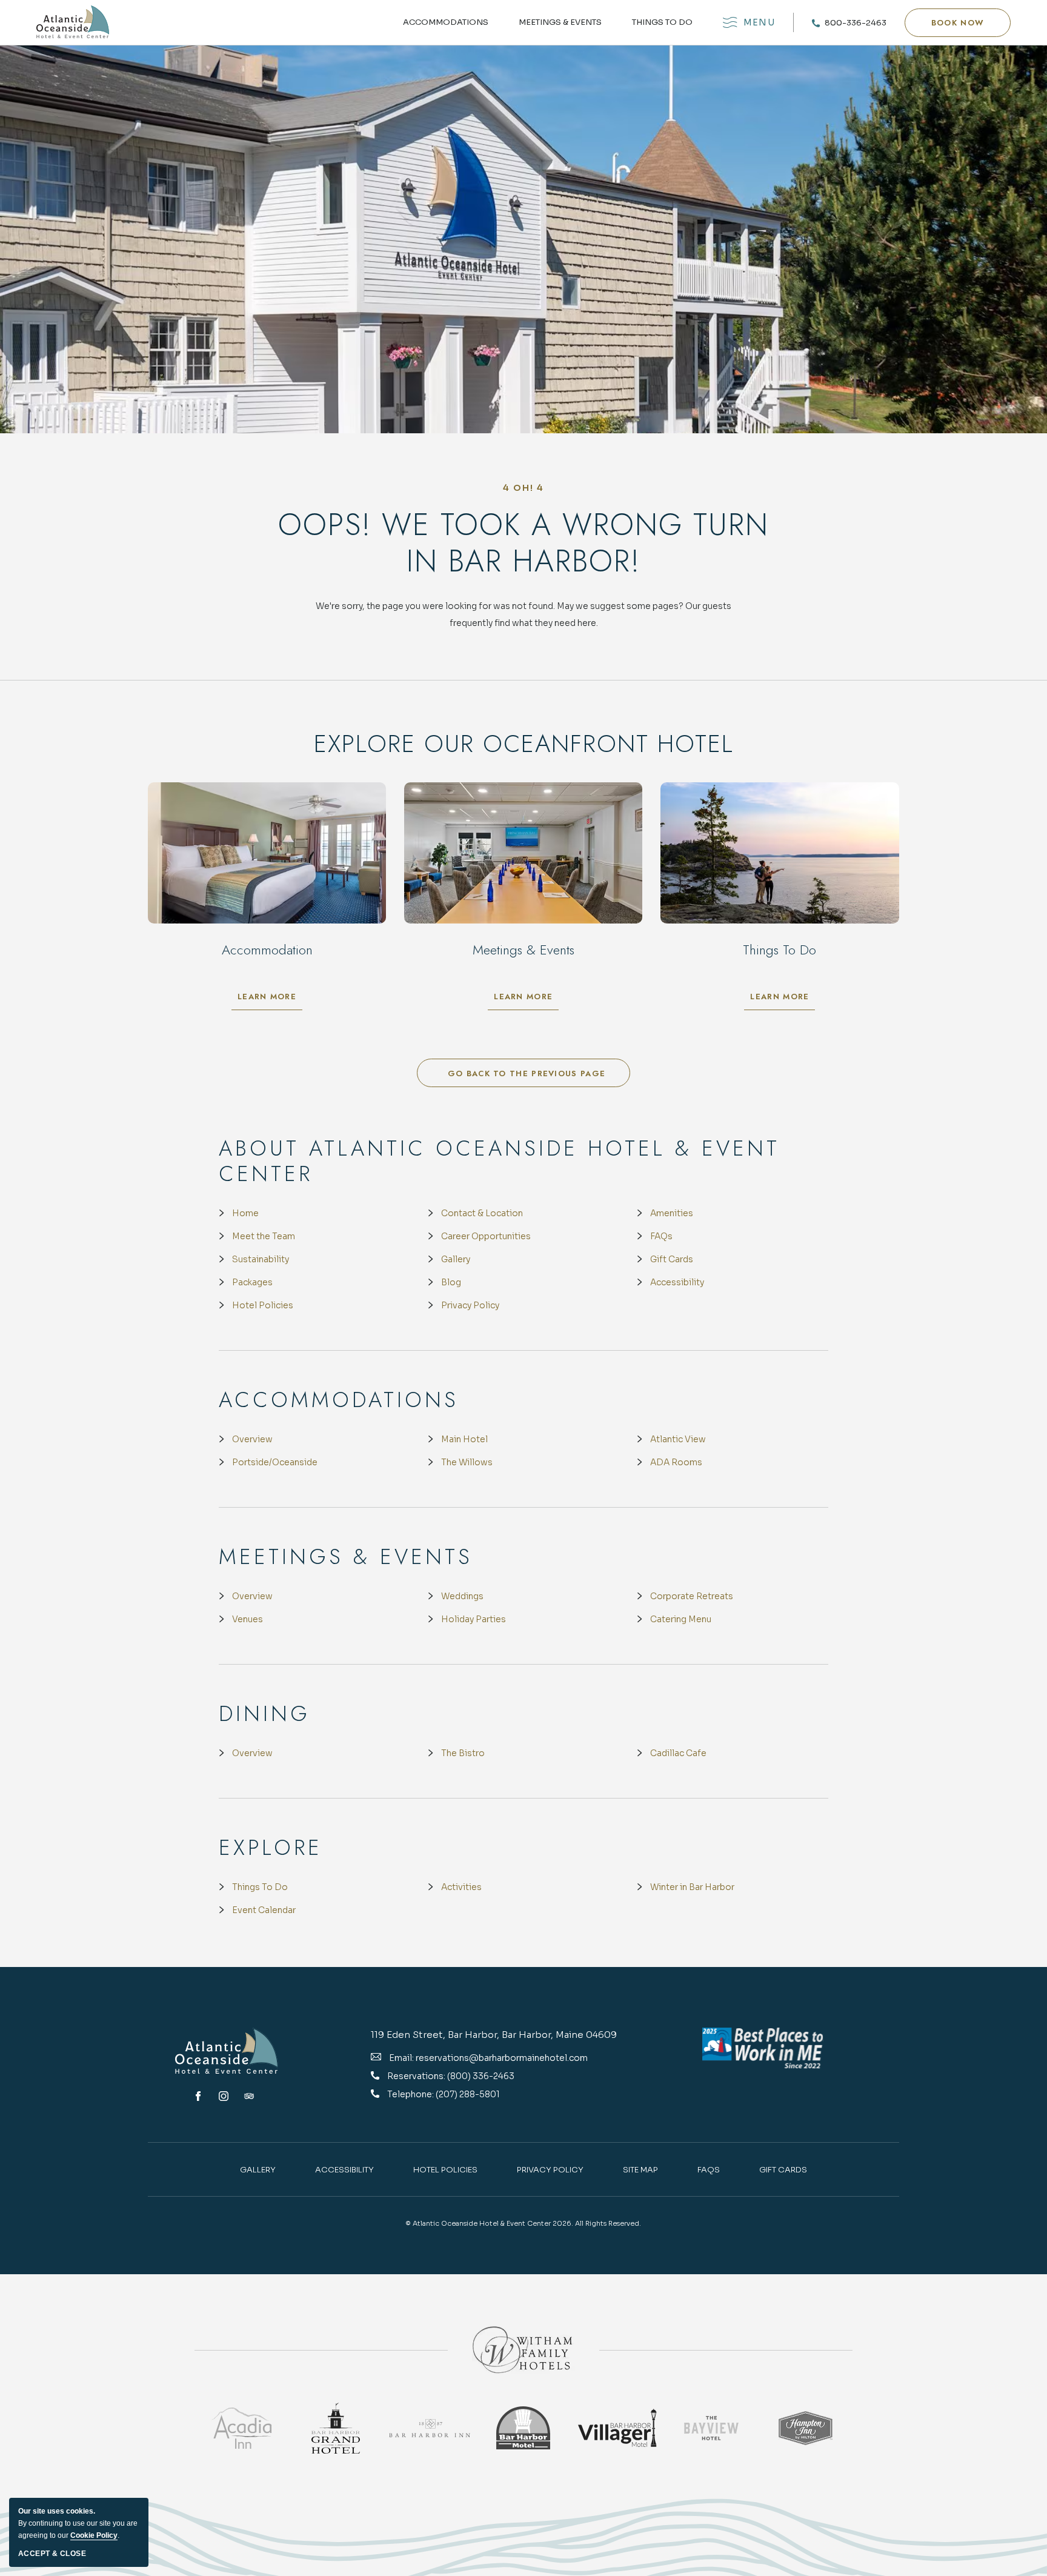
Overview (252, 1439)
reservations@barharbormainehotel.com (502, 2058)
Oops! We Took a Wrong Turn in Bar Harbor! (523, 543)
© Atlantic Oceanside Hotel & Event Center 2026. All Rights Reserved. (523, 2223)
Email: (401, 2058)
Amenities (672, 1213)
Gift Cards (672, 1259)
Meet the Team (264, 1236)
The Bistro (463, 1753)
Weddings (462, 1596)
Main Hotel (464, 1439)
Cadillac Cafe (678, 1753)
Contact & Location (482, 1213)
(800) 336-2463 (481, 2076)
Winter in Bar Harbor (692, 1887)
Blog (451, 1282)
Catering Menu (681, 1619)
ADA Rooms (676, 1462)
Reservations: (417, 2076)
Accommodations (446, 22)
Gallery (456, 1259)
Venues (248, 1619)
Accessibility (677, 1282)
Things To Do (260, 1887)
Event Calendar (264, 1910)
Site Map (640, 2170)
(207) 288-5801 (468, 2094)
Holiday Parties (474, 1619)
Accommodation (267, 950)
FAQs (661, 1236)
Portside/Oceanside (275, 1462)
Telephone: (411, 2094)
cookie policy (94, 2535)
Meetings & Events (560, 22)
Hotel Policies (263, 1305)
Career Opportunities (486, 1236)
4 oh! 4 (524, 488)
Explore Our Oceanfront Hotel (524, 744)
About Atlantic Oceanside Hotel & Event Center (499, 1161)
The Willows (467, 1462)
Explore (271, 1848)
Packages (252, 1282)
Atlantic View (678, 1439)
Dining (264, 1714)
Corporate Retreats (692, 1596)
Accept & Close (52, 2554)
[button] (958, 23)
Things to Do (662, 22)
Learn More (270, 999)
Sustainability (261, 1259)
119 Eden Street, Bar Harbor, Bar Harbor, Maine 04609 (494, 2035)
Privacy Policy (470, 1305)
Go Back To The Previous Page (527, 1073)
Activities (461, 1887)
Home (245, 1213)
